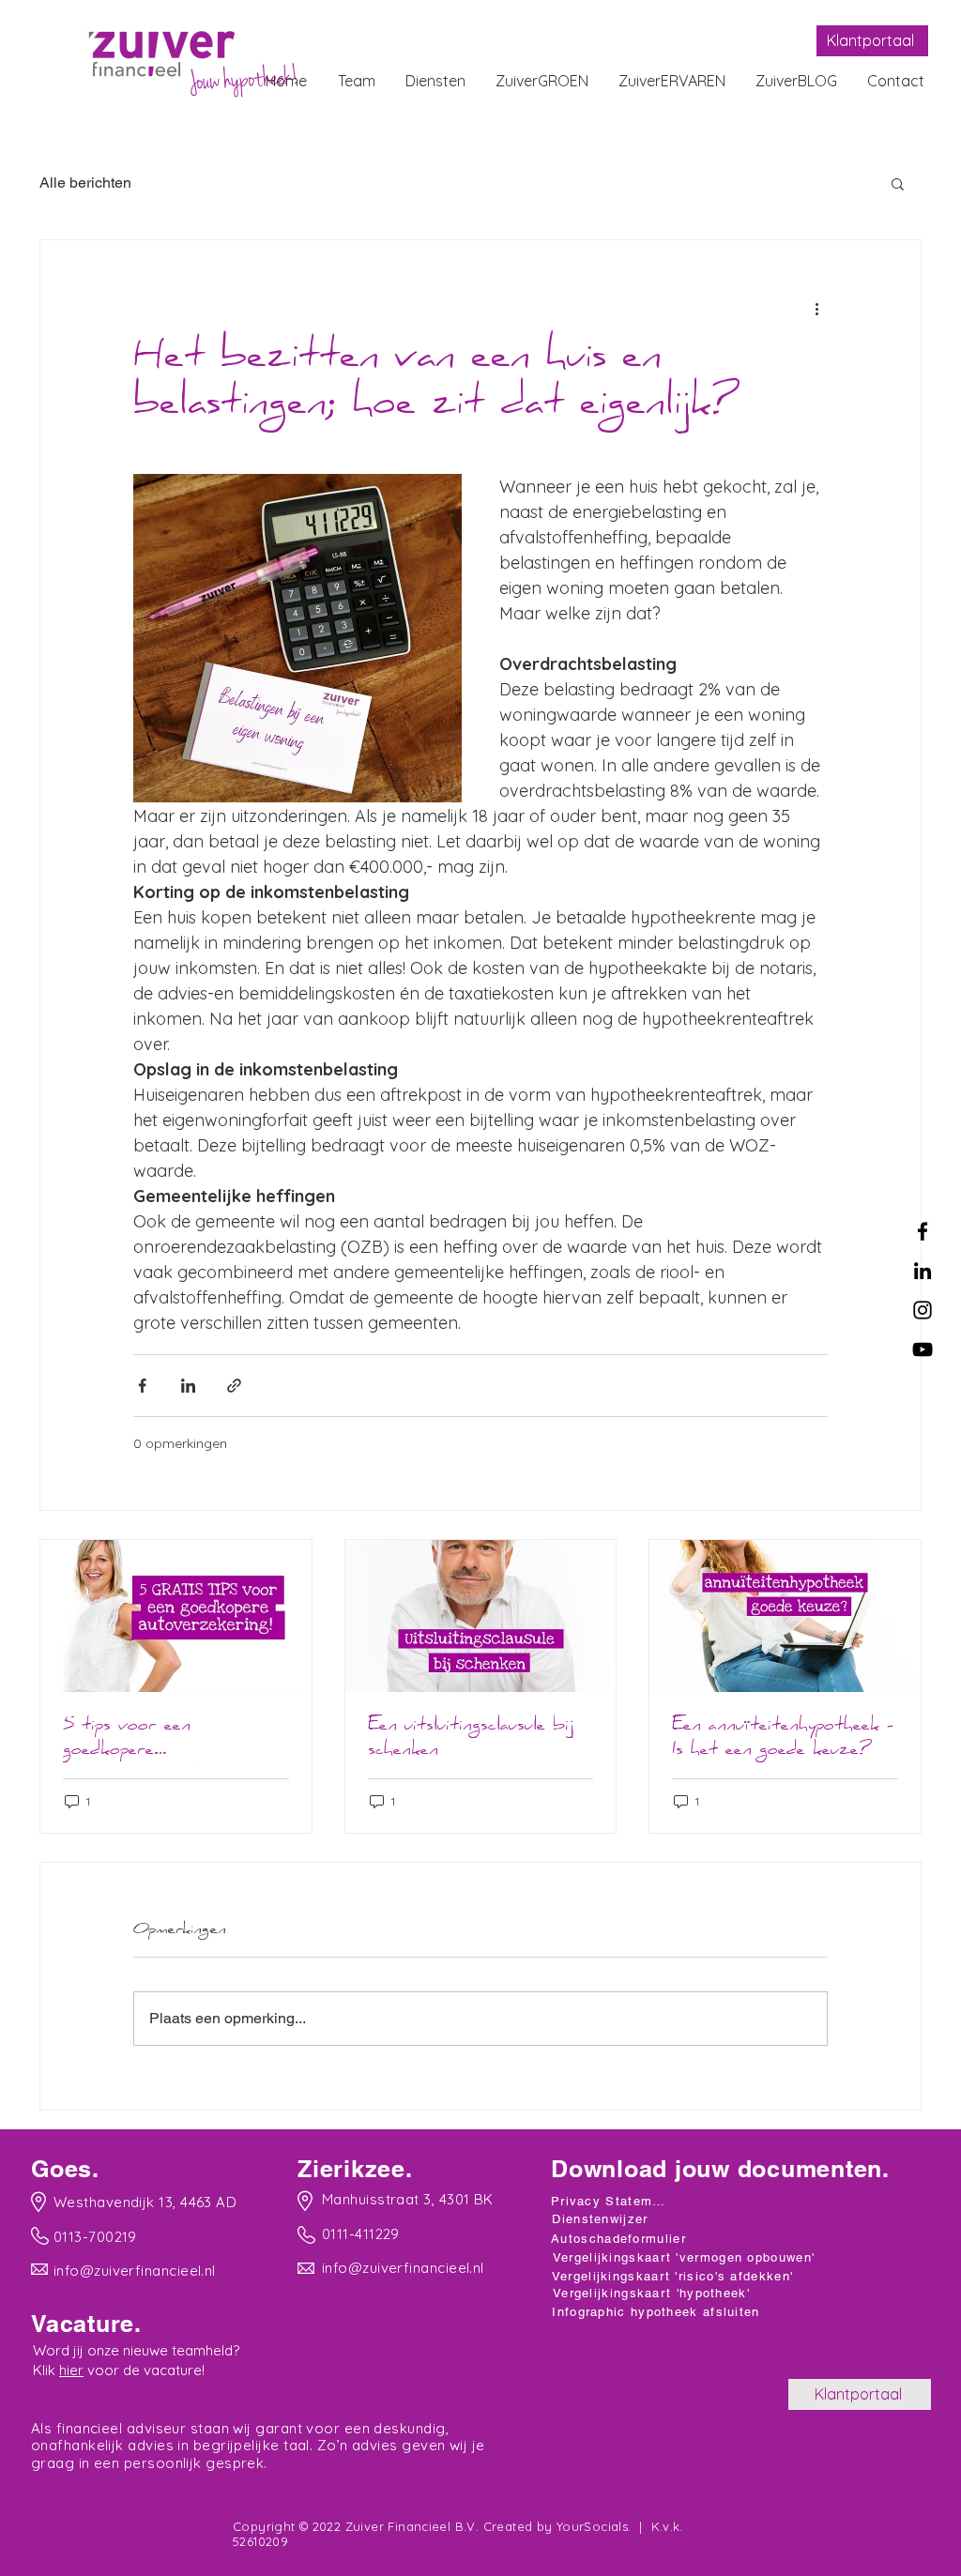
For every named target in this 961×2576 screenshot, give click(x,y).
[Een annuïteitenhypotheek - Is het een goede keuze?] (785, 1616)
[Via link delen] (234, 1386)
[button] (898, 183)
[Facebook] (923, 1231)
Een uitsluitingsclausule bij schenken (471, 1739)
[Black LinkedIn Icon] (923, 1271)
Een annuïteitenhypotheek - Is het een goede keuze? (783, 1739)
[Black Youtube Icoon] (923, 1349)
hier (71, 2370)
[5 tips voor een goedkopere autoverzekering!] (176, 1616)
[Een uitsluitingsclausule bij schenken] (481, 1616)
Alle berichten (85, 183)
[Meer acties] (816, 308)
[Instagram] (923, 1310)
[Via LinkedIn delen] (188, 1386)
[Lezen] (137, 2201)
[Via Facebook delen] (142, 1386)
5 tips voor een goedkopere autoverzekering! (131, 1739)
